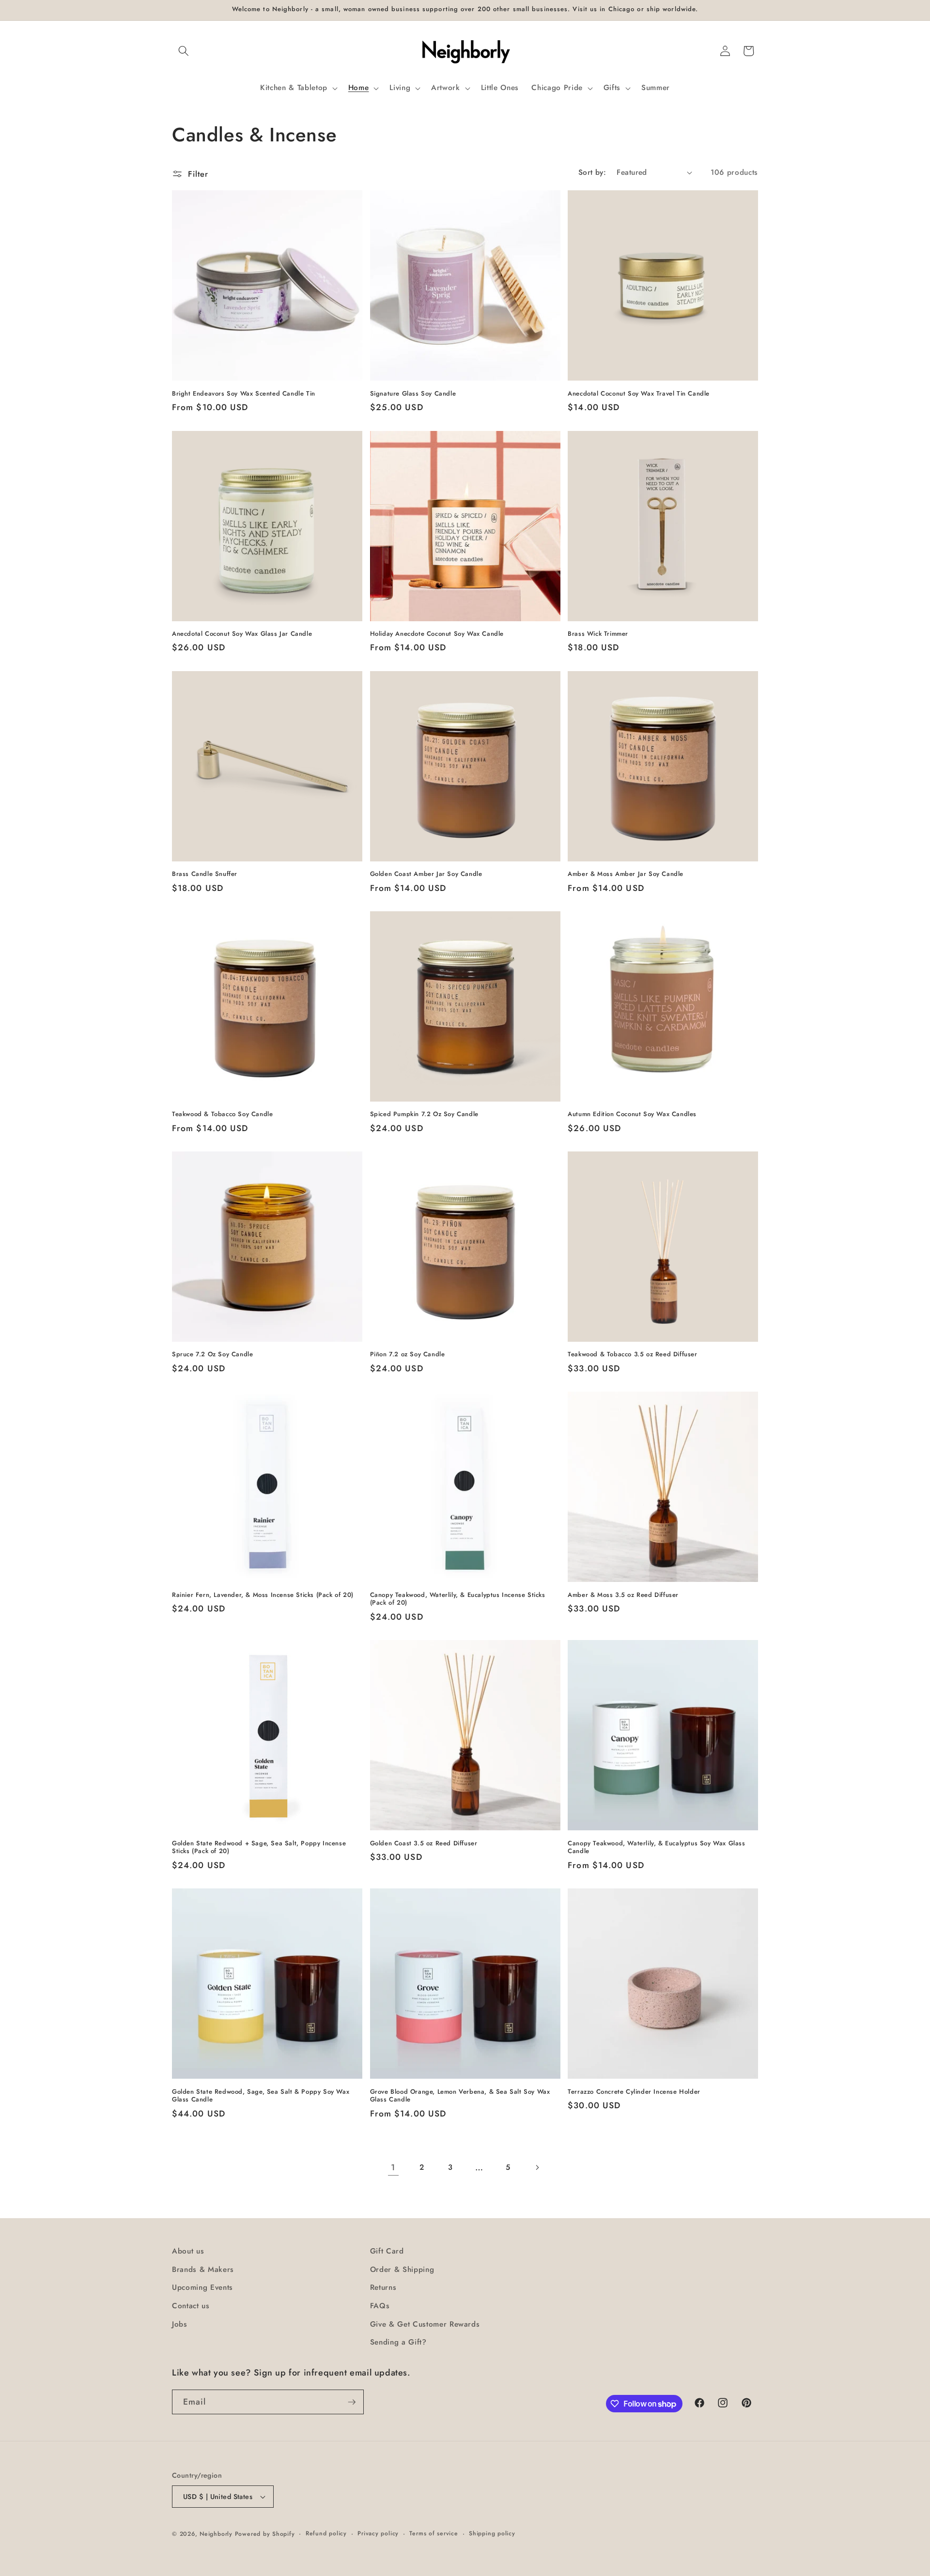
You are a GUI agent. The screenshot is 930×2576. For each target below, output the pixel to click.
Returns (383, 2287)
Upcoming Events (202, 2287)
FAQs (380, 2306)
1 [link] (393, 2167)
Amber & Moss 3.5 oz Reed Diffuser (623, 1595)
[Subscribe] (352, 2402)
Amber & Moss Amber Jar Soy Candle (626, 874)
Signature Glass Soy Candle (413, 394)
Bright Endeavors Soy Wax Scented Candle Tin (244, 394)
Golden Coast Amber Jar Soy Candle (426, 874)
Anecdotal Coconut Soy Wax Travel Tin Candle (639, 394)
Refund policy (326, 2533)
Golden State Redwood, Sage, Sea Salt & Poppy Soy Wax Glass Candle (261, 2096)
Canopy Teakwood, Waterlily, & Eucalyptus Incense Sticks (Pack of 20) (458, 1599)
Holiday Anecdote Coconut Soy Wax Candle (437, 634)
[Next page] (537, 2167)
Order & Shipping (402, 2269)
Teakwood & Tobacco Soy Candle (222, 1114)
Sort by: (592, 172)
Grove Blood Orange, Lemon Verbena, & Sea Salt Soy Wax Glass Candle (460, 2096)
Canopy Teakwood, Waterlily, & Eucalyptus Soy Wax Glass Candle (656, 1848)
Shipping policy (492, 2533)
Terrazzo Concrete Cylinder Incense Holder (634, 2092)
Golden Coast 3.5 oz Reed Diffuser (424, 1844)
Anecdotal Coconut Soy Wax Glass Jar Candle (242, 634)
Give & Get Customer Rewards (425, 2324)
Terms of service (434, 2533)
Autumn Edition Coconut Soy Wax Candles (632, 1114)
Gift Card (387, 2251)
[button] (184, 51)
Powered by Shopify (265, 2534)
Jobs (180, 2324)
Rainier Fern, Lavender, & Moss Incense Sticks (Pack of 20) (263, 1595)
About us (188, 2251)
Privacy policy (378, 2533)
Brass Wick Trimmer (598, 634)
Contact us (191, 2306)
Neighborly (216, 2534)
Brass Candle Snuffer (205, 874)
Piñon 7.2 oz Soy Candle (408, 1355)
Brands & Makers (203, 2269)
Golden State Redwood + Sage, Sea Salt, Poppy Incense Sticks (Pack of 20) (259, 1848)
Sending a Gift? (398, 2342)
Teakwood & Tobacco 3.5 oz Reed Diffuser (632, 1355)
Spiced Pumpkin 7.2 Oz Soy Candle (424, 1114)
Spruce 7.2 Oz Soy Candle (212, 1355)
